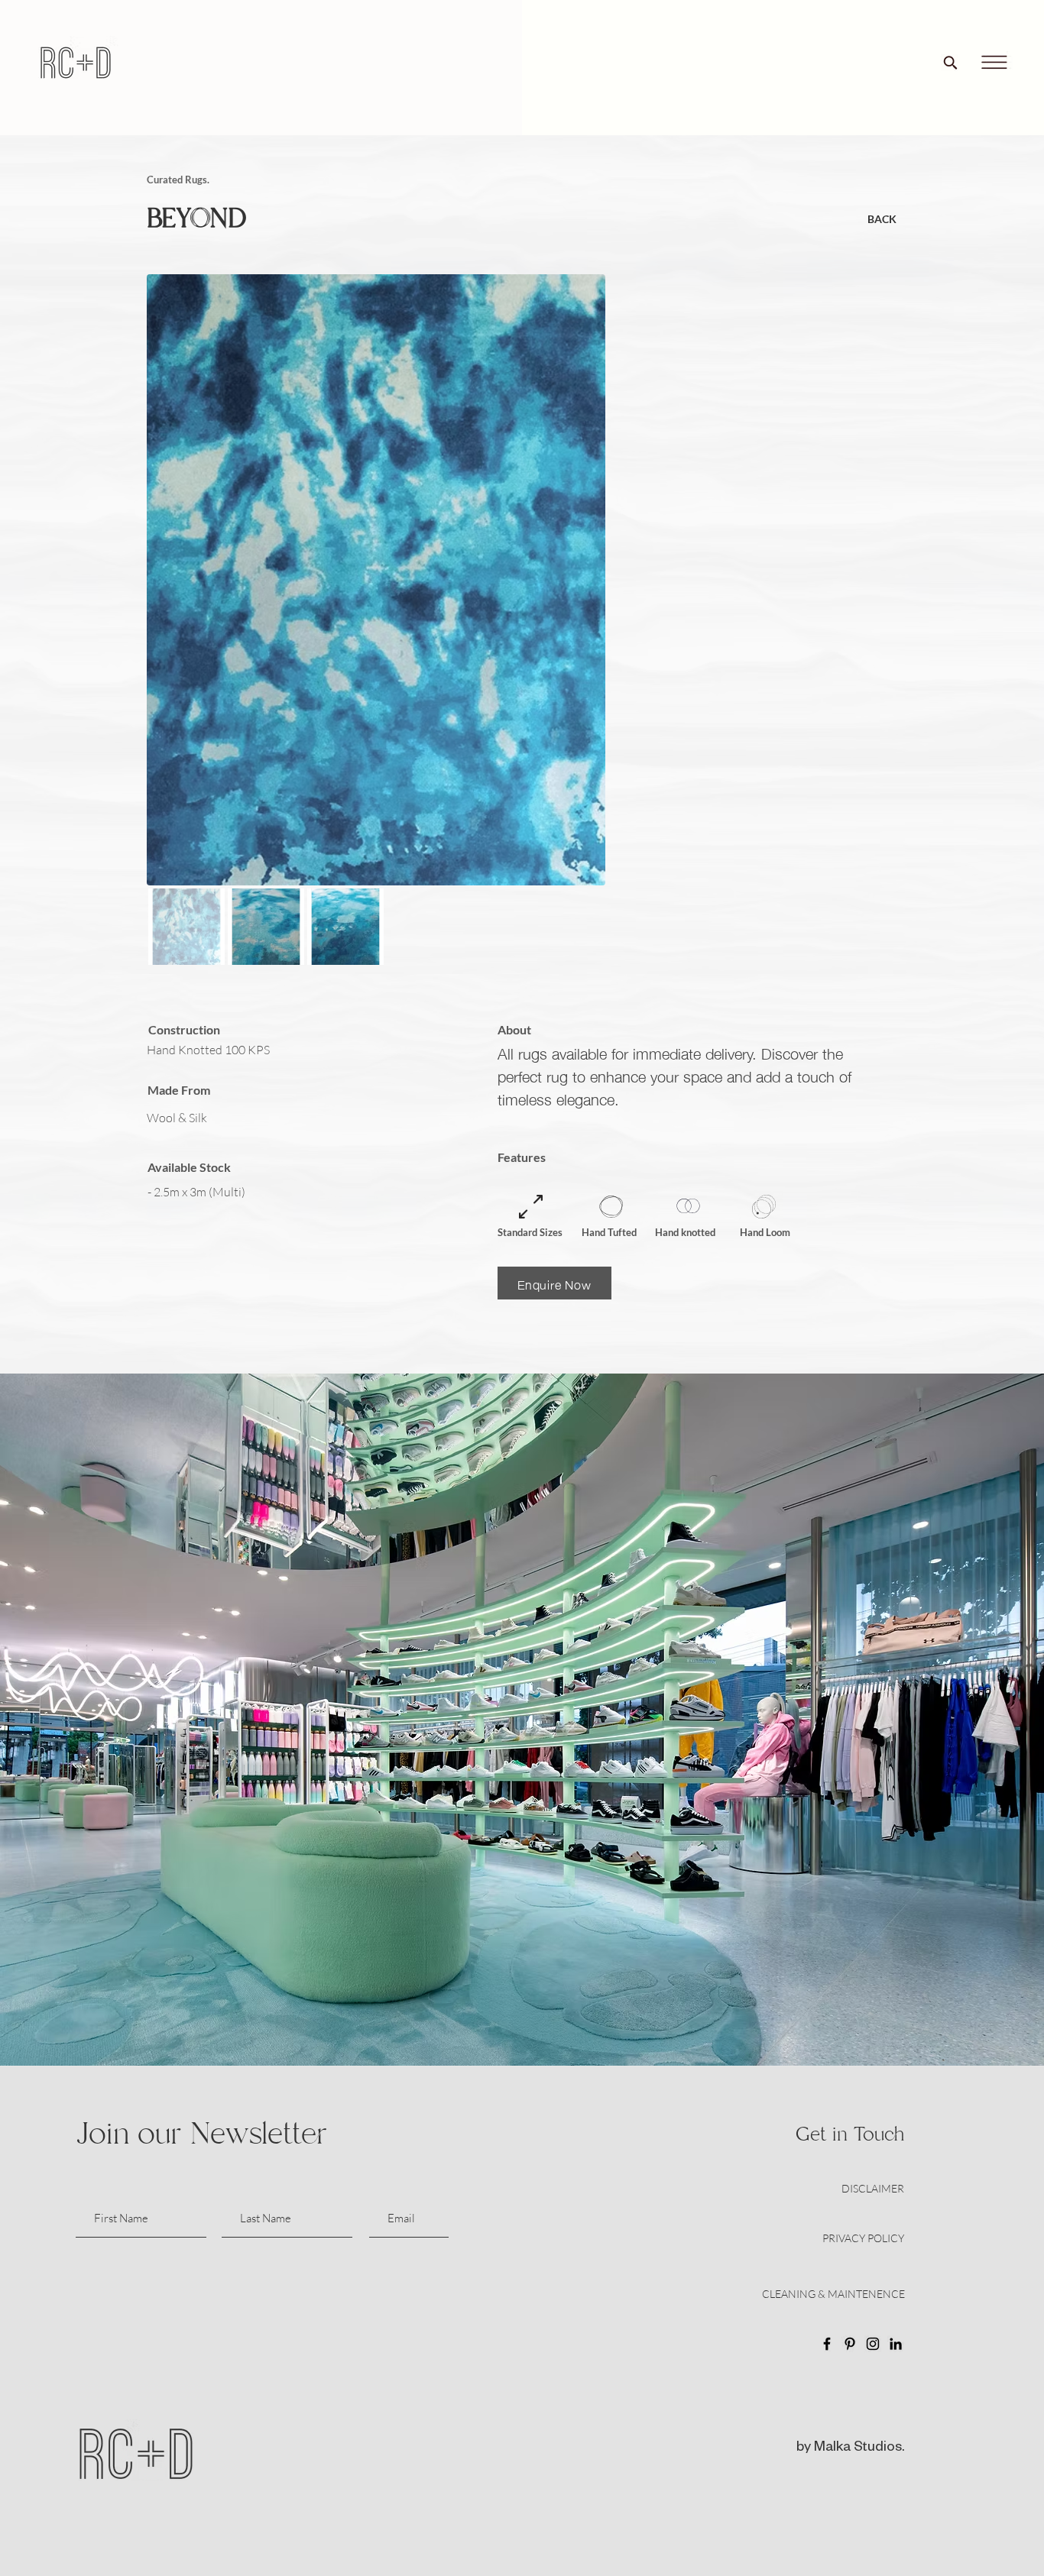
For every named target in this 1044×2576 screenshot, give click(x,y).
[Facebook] (827, 2344)
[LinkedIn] (896, 2344)
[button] (994, 63)
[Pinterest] (850, 2344)
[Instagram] (873, 2344)
